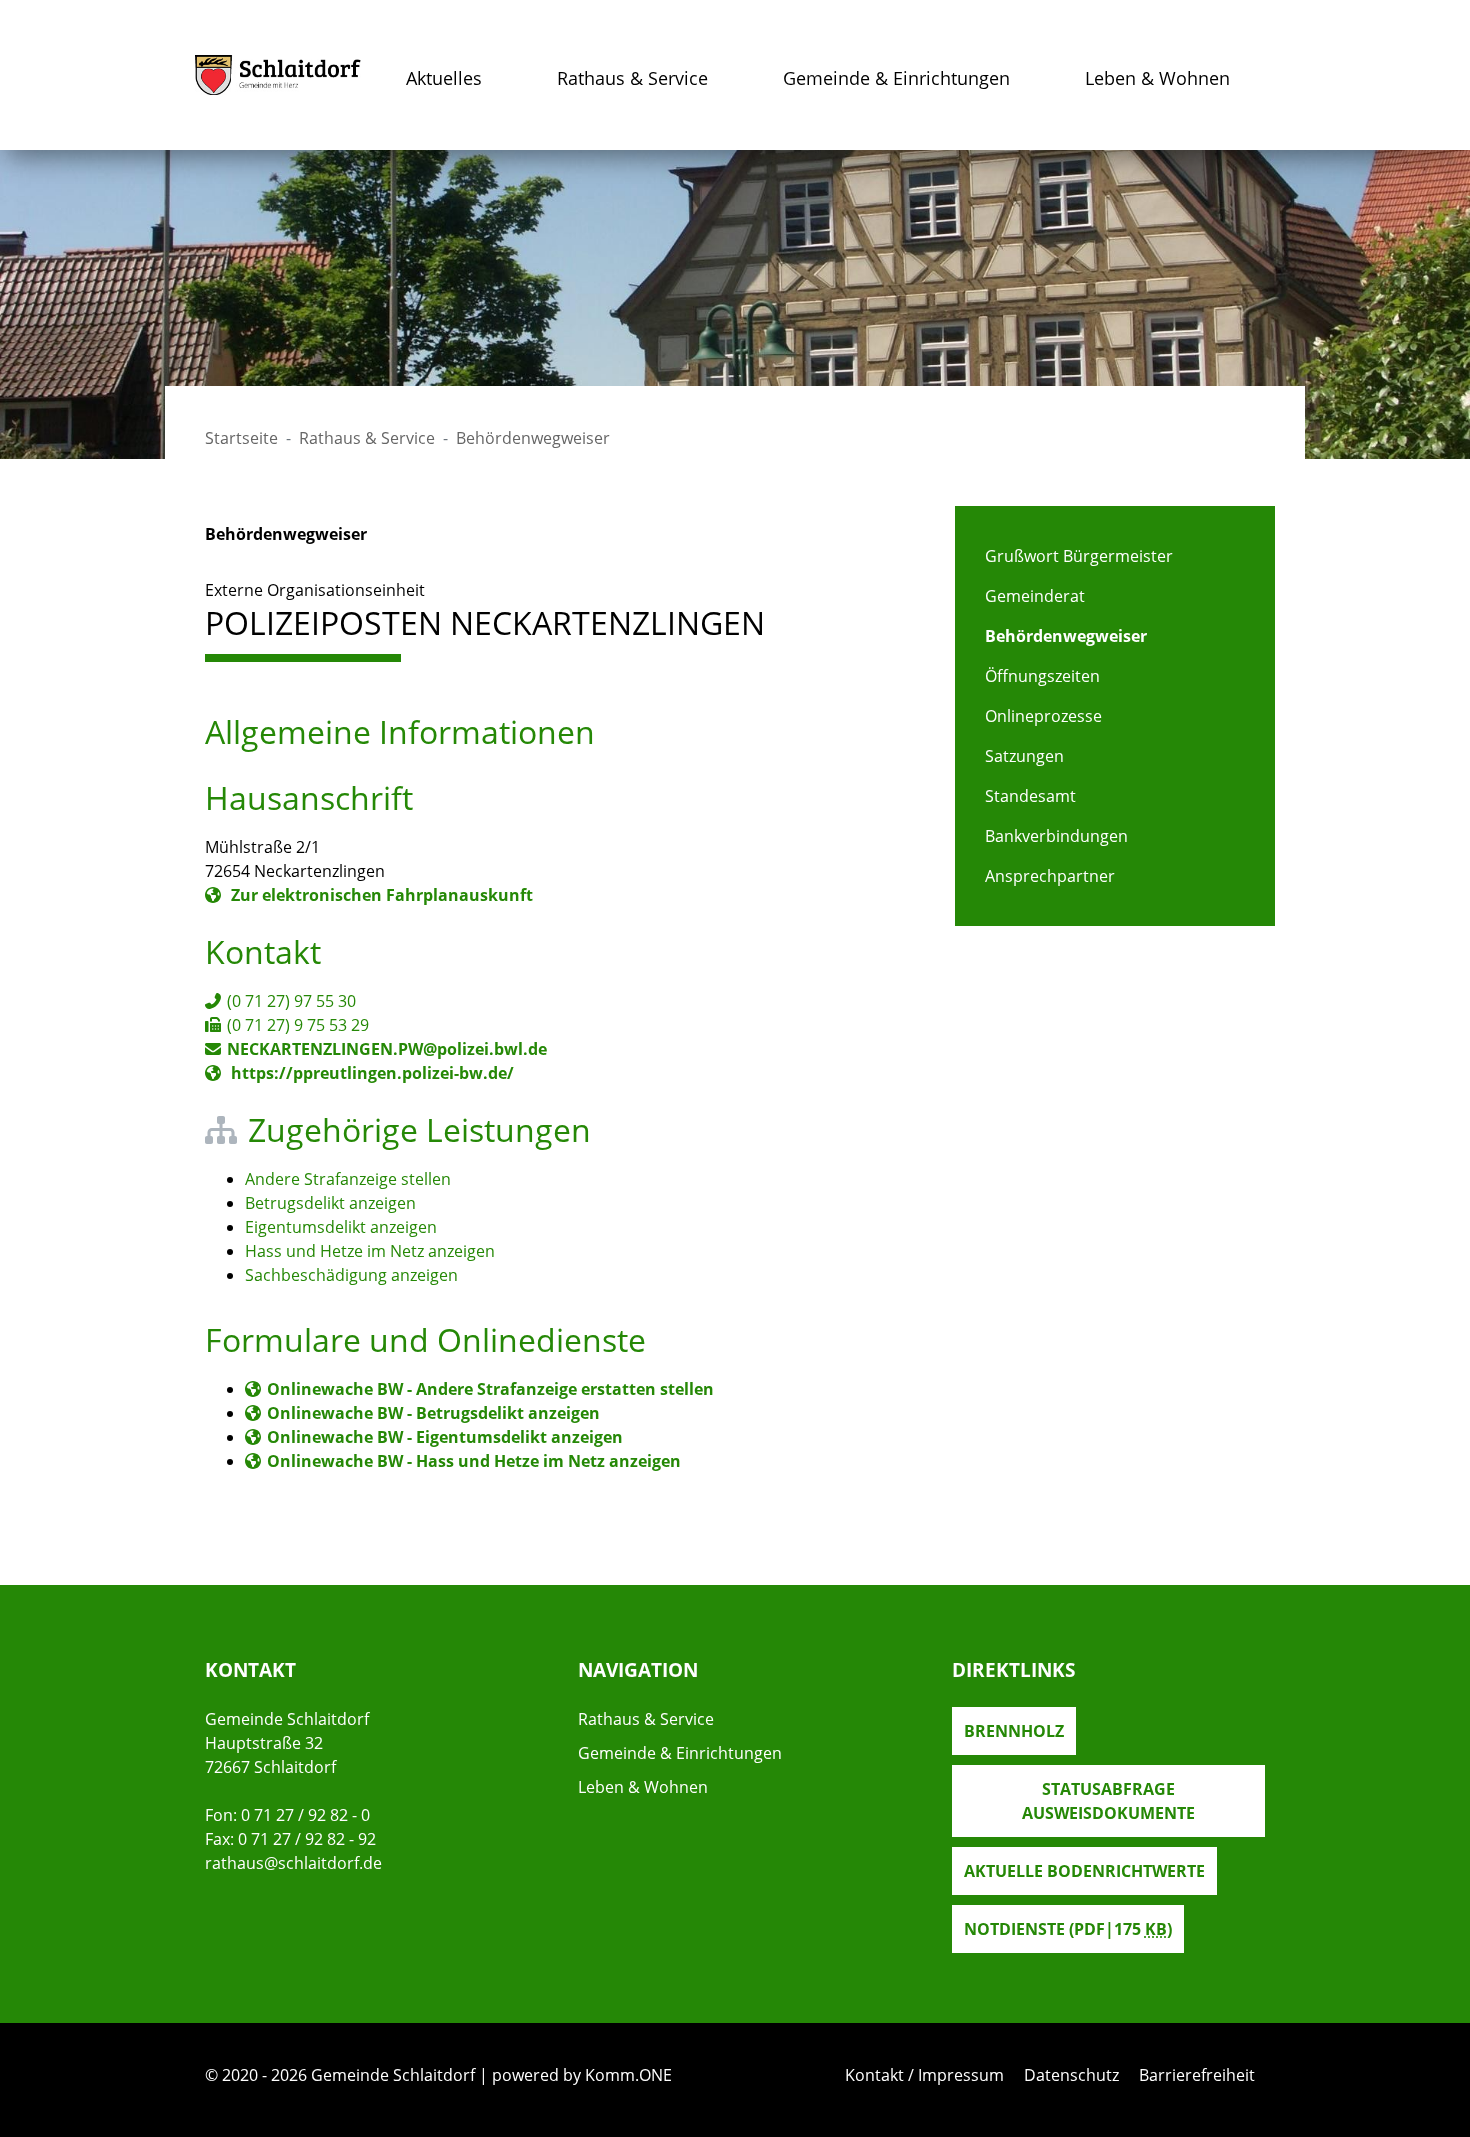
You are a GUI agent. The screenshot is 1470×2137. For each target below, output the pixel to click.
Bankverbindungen (1056, 836)
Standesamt (1030, 796)
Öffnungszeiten (1042, 676)
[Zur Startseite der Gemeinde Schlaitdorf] (278, 75)
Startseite (241, 438)
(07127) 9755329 (298, 1025)
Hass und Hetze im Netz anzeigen (370, 1251)
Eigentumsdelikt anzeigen (341, 1227)
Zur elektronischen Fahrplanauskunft (380, 895)
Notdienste (1068, 1929)
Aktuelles (444, 78)
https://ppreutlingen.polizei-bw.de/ (370, 1073)
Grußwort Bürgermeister (1079, 556)
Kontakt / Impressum (924, 2075)
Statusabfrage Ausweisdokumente (1108, 1801)
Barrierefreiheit (1197, 2075)
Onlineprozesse (1043, 716)
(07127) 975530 (291, 1001)
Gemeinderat (1035, 596)
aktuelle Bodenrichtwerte (1084, 1871)
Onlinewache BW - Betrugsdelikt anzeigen (433, 1413)
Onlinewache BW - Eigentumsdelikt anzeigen (445, 1437)
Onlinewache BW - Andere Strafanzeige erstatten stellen (490, 1389)
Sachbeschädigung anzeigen (351, 1275)
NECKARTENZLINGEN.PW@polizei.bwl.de (387, 1049)
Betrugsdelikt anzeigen (330, 1203)
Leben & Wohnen (1157, 78)
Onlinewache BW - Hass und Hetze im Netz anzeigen (474, 1461)
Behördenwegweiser (1066, 636)
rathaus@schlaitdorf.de (293, 1863)
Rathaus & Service (632, 78)
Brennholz (1014, 1731)
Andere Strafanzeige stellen (348, 1179)
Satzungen (1024, 756)
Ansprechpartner (1050, 876)
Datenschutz (1071, 2075)
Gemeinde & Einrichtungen (896, 78)
